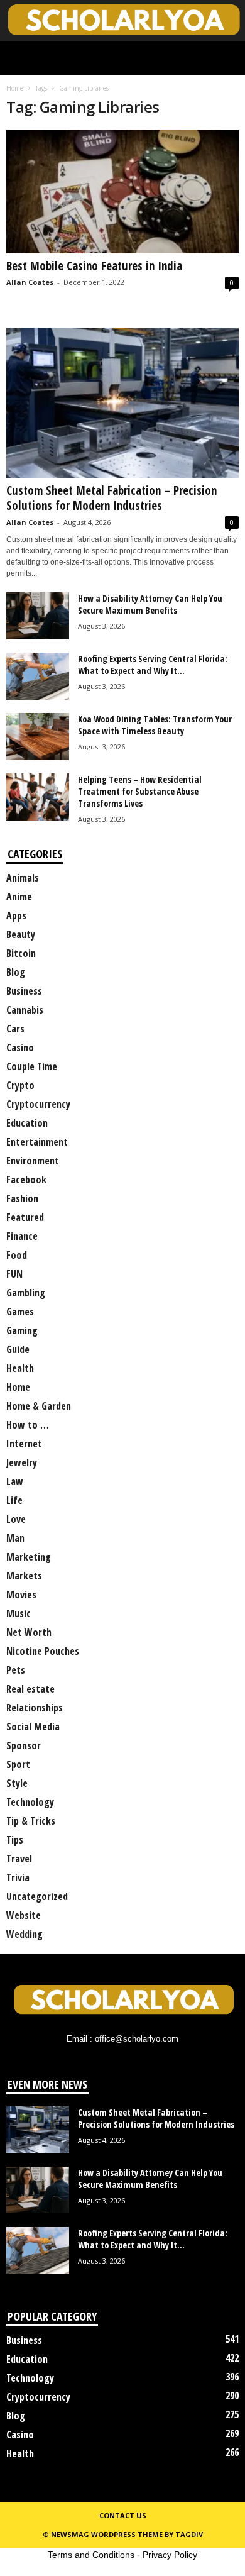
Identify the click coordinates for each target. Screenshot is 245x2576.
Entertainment (37, 1142)
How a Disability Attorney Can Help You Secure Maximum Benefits (150, 604)
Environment (33, 1161)
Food (17, 1255)
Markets (24, 1576)
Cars (15, 1029)
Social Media (33, 1727)
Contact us (123, 2515)
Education (27, 1123)
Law (15, 1481)
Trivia (18, 1877)
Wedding (24, 1934)
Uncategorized (37, 1896)
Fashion (22, 1198)
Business (24, 991)
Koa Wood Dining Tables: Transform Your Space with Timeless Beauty (155, 725)
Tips (15, 1840)
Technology (30, 1802)
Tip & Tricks (31, 1821)
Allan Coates (30, 282)
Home (15, 88)
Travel (19, 1859)
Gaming (22, 1330)
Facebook (26, 1180)
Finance (22, 1236)
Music (19, 1613)
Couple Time (32, 1066)
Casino (20, 1048)
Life (14, 1500)
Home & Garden (39, 1406)
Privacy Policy (170, 2555)
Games (20, 1312)
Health (20, 1368)
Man (15, 1538)
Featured (25, 1217)
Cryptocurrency (38, 1104)
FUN (14, 1274)
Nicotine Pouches (43, 1651)
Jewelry (22, 1462)
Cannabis (25, 1010)
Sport (18, 1764)
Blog (16, 972)
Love (16, 1519)
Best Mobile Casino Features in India (94, 266)
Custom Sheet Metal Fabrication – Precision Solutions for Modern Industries (112, 498)
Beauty (21, 934)
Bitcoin (21, 953)
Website (24, 1915)
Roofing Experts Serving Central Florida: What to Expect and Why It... (153, 665)
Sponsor (24, 1745)
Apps (16, 915)
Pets (16, 1670)
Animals (23, 878)
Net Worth (29, 1632)
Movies (21, 1595)
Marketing (29, 1557)
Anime (19, 897)
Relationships (35, 1708)
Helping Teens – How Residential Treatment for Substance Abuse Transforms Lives (140, 791)
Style (17, 1783)
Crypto (20, 1085)
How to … (28, 1425)
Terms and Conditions (91, 2555)
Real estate (30, 1689)
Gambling (26, 1293)
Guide (18, 1349)
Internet (24, 1444)
